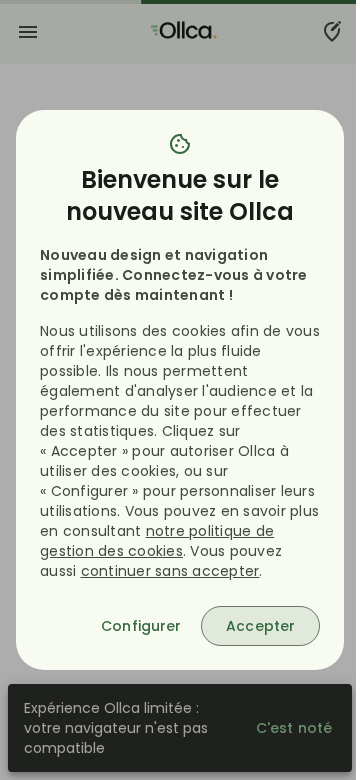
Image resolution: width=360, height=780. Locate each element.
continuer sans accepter (170, 571)
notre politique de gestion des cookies (157, 541)
